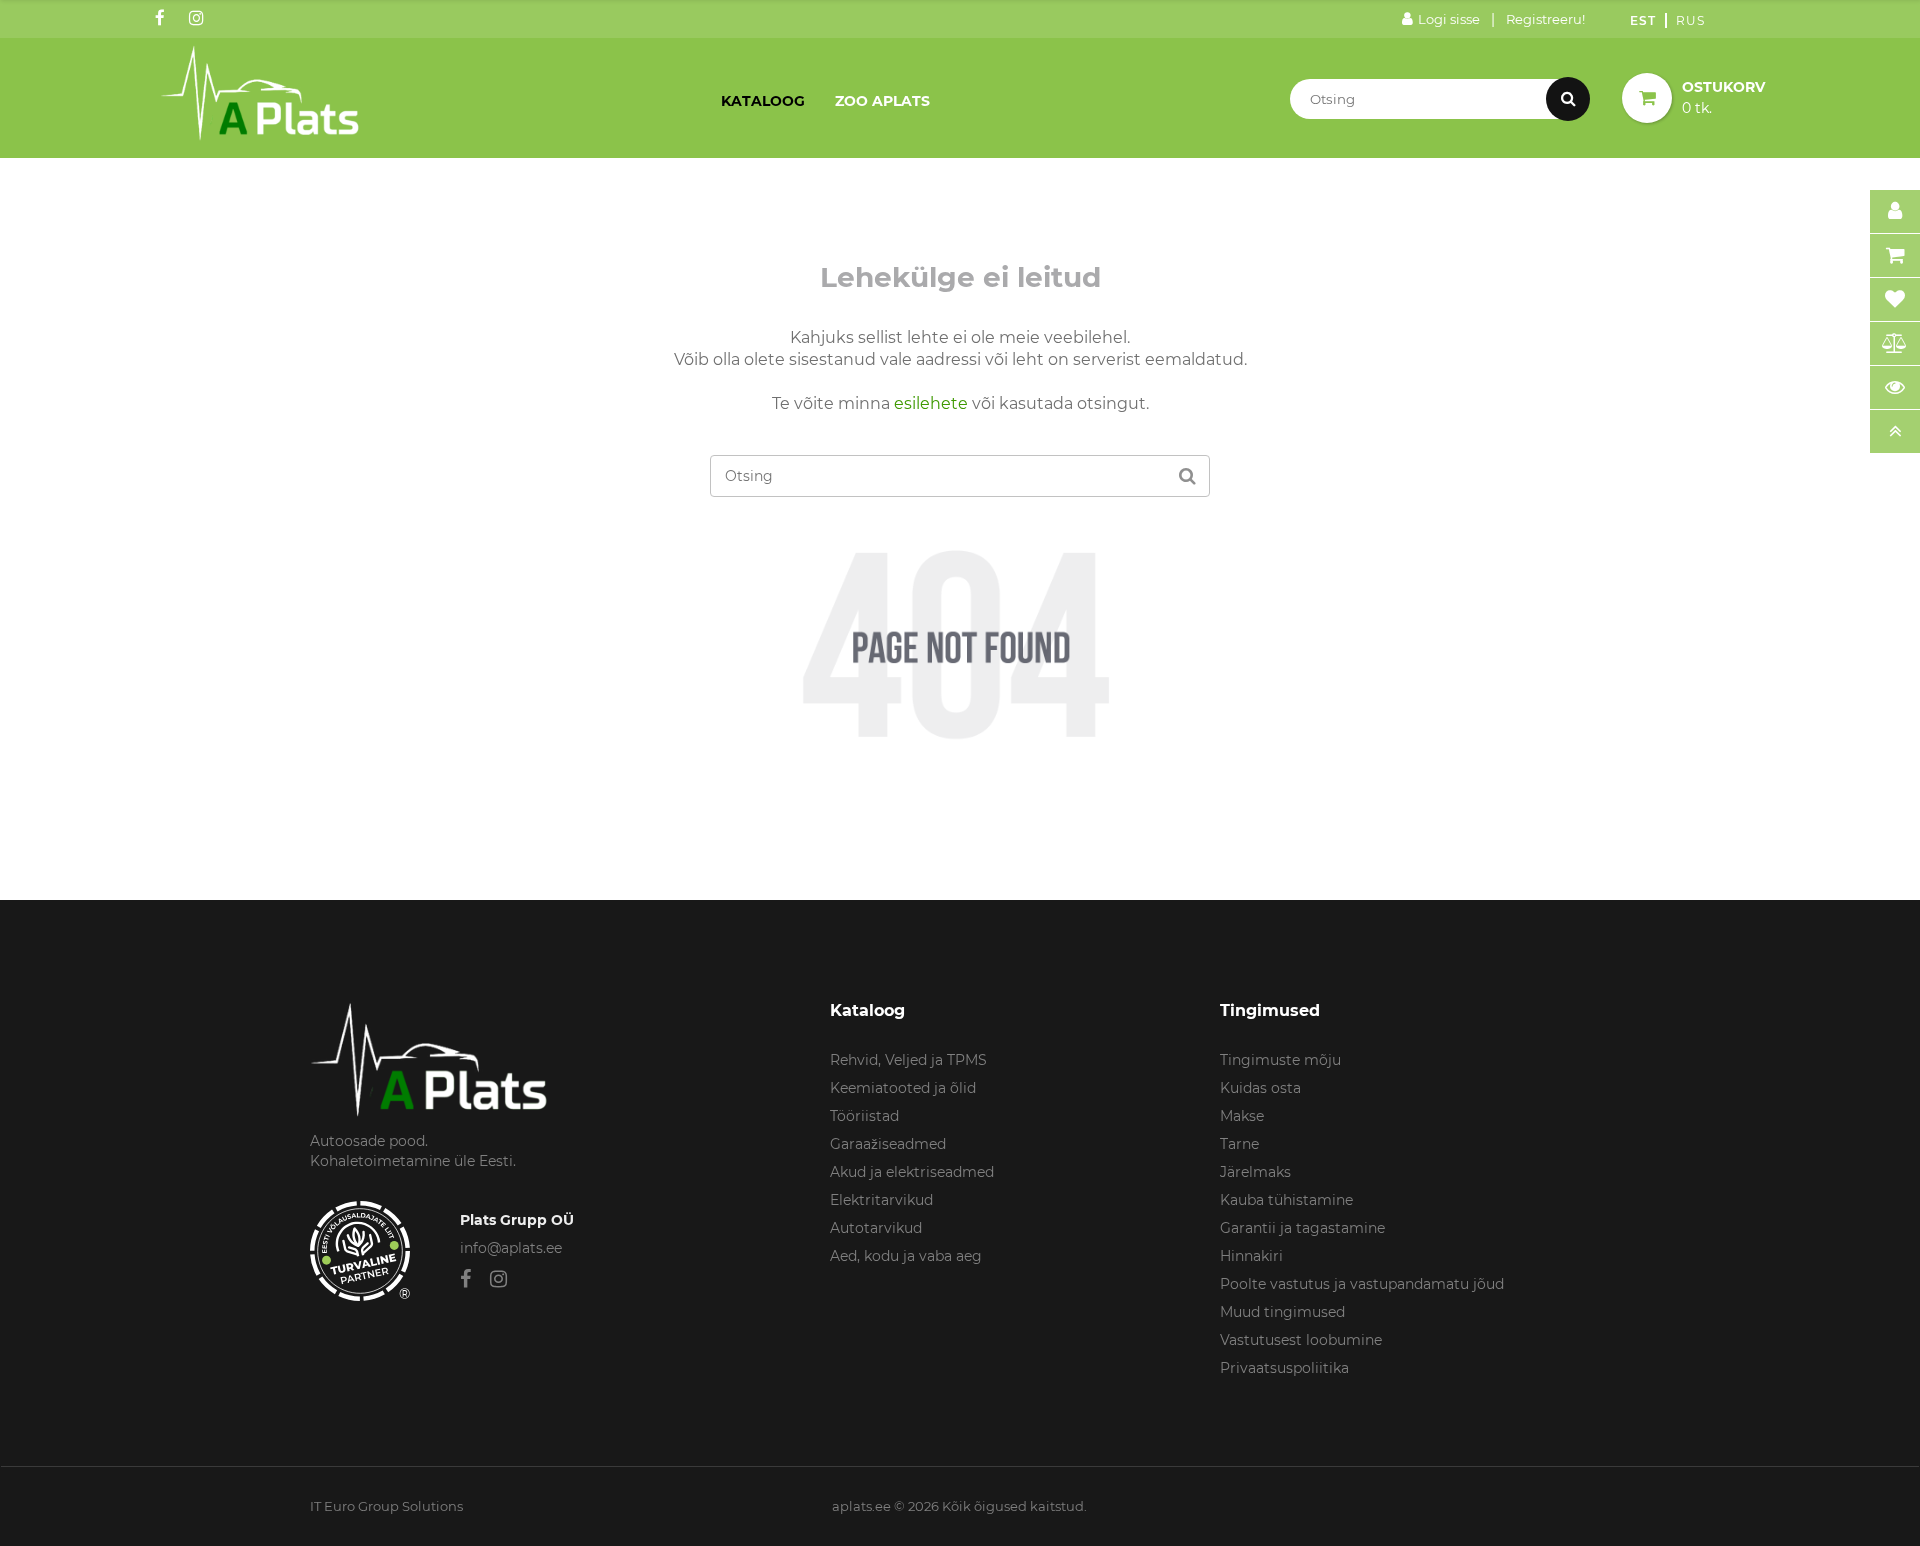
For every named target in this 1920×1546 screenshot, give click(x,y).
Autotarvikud (876, 1228)
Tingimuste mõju (1280, 1060)
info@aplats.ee (511, 1248)
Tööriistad (864, 1116)
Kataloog (763, 101)
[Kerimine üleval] (1895, 432)
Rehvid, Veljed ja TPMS (908, 1060)
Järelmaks (1255, 1172)
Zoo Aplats (882, 101)
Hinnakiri (1251, 1256)
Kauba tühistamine (1286, 1200)
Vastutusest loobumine (1301, 1340)
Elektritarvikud (881, 1200)
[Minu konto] (1895, 212)
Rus (1690, 20)
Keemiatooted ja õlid (903, 1088)
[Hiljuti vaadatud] (1895, 388)
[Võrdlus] (1895, 344)
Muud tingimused (1282, 1312)
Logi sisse (1449, 19)
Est (1643, 20)
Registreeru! (1545, 19)
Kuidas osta (1260, 1088)
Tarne (1239, 1144)
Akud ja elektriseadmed (912, 1172)
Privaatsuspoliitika (1284, 1368)
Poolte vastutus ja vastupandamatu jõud (1362, 1284)
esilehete (931, 403)
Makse (1242, 1116)
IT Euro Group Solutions (386, 1506)
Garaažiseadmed (888, 1144)
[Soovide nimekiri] (1895, 300)
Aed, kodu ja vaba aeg (906, 1256)
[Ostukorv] (1895, 256)
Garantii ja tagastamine (1302, 1228)
